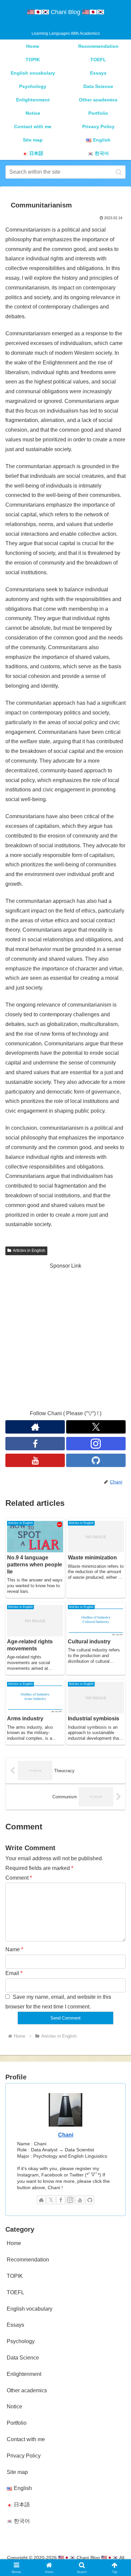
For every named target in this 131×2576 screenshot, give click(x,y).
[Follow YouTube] (35, 1460)
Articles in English (29, 1251)
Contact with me (26, 2439)
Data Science (23, 2358)
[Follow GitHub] (96, 1460)
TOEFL (15, 2292)
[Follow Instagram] (96, 1444)
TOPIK (15, 2276)
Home (14, 2243)
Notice (14, 2407)
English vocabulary (30, 2309)
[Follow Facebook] (35, 1444)
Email (14, 1973)
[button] (119, 172)
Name (14, 1949)
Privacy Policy (24, 2456)
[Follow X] (96, 1427)
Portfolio (17, 2423)
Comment (19, 1878)
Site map (17, 2472)
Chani (66, 2135)
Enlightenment (24, 2374)
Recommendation (28, 2260)
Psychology (21, 2341)
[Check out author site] (35, 1427)
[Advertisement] (65, 1336)
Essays (15, 2325)
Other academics (27, 2390)
